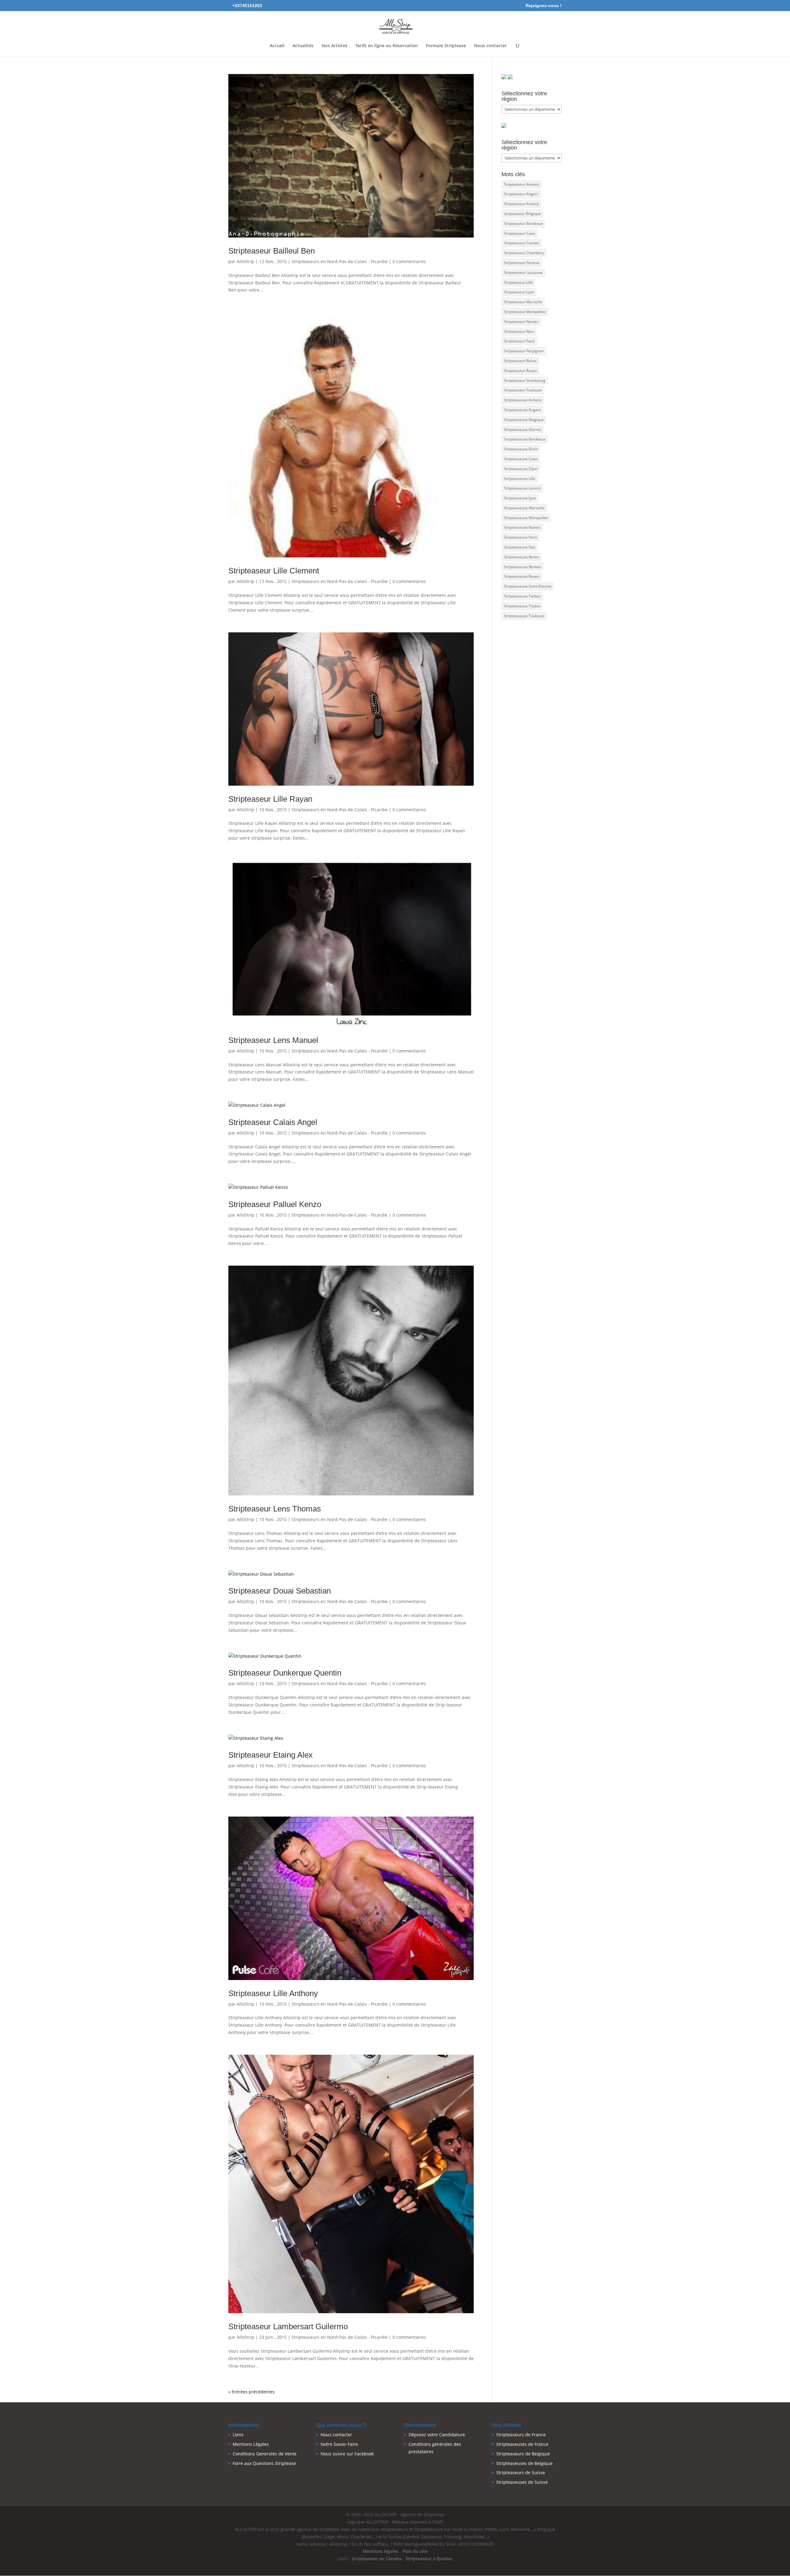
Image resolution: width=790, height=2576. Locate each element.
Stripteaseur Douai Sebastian (280, 1591)
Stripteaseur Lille (518, 282)
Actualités (303, 46)
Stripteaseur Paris (519, 341)
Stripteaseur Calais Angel (273, 1122)
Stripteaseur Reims (520, 361)
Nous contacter (490, 46)
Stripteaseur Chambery (524, 253)
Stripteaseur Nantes (521, 322)
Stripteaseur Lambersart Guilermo (288, 2326)
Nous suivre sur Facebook (347, 2454)
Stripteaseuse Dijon (521, 469)
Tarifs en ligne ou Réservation (387, 46)
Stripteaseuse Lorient (522, 488)
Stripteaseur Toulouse (523, 390)
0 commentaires (409, 261)
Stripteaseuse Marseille (524, 508)
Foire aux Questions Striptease (264, 2463)
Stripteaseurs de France (521, 2435)
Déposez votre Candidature (437, 2435)
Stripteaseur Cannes (522, 243)
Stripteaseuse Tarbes (522, 596)
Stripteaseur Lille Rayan (270, 799)
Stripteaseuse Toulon (522, 606)
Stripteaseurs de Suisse (521, 2473)
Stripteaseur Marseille (523, 302)
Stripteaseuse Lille (520, 479)
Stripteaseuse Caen (521, 459)
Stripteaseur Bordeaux (523, 223)
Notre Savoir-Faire (339, 2444)
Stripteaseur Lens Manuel (273, 1040)
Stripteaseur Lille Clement (274, 571)
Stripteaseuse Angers (522, 410)
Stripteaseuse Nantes (522, 527)
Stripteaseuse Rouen (522, 576)
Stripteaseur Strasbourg (525, 380)
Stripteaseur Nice (519, 331)
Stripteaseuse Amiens (523, 400)
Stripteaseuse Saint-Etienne (528, 586)
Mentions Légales (251, 2444)
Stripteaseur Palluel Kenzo (275, 1204)
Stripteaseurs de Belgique (523, 2454)
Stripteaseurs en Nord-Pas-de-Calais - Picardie (340, 261)
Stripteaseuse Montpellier (526, 518)
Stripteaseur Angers (521, 194)
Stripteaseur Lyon (519, 292)
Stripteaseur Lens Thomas (275, 1509)
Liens (238, 2435)
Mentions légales (380, 2551)
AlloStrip (245, 261)
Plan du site (415, 2551)
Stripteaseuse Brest (521, 449)
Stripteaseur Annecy (521, 204)
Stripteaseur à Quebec (429, 2559)
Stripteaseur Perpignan (524, 351)
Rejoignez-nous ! (544, 6)
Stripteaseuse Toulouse (524, 616)
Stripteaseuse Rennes (523, 567)
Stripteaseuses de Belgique (524, 2463)
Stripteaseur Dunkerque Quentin (285, 1673)
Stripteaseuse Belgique (524, 420)
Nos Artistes (335, 46)
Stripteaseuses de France (522, 2444)
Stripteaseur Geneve (522, 263)
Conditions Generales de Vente (265, 2454)
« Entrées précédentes (252, 2392)
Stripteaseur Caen (520, 233)
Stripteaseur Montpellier (525, 312)
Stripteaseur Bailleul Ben (272, 251)
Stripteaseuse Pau (520, 547)
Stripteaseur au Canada (377, 2559)
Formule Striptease (446, 46)
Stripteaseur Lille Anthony (273, 1993)
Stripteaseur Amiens (522, 184)
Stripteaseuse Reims (522, 557)
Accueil (277, 46)
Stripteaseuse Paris (521, 537)
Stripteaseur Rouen (520, 371)
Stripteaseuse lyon (520, 498)
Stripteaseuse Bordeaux (525, 439)
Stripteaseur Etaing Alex (270, 1755)
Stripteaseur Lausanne (523, 273)
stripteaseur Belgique (522, 214)
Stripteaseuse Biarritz (523, 430)
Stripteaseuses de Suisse (522, 2482)
